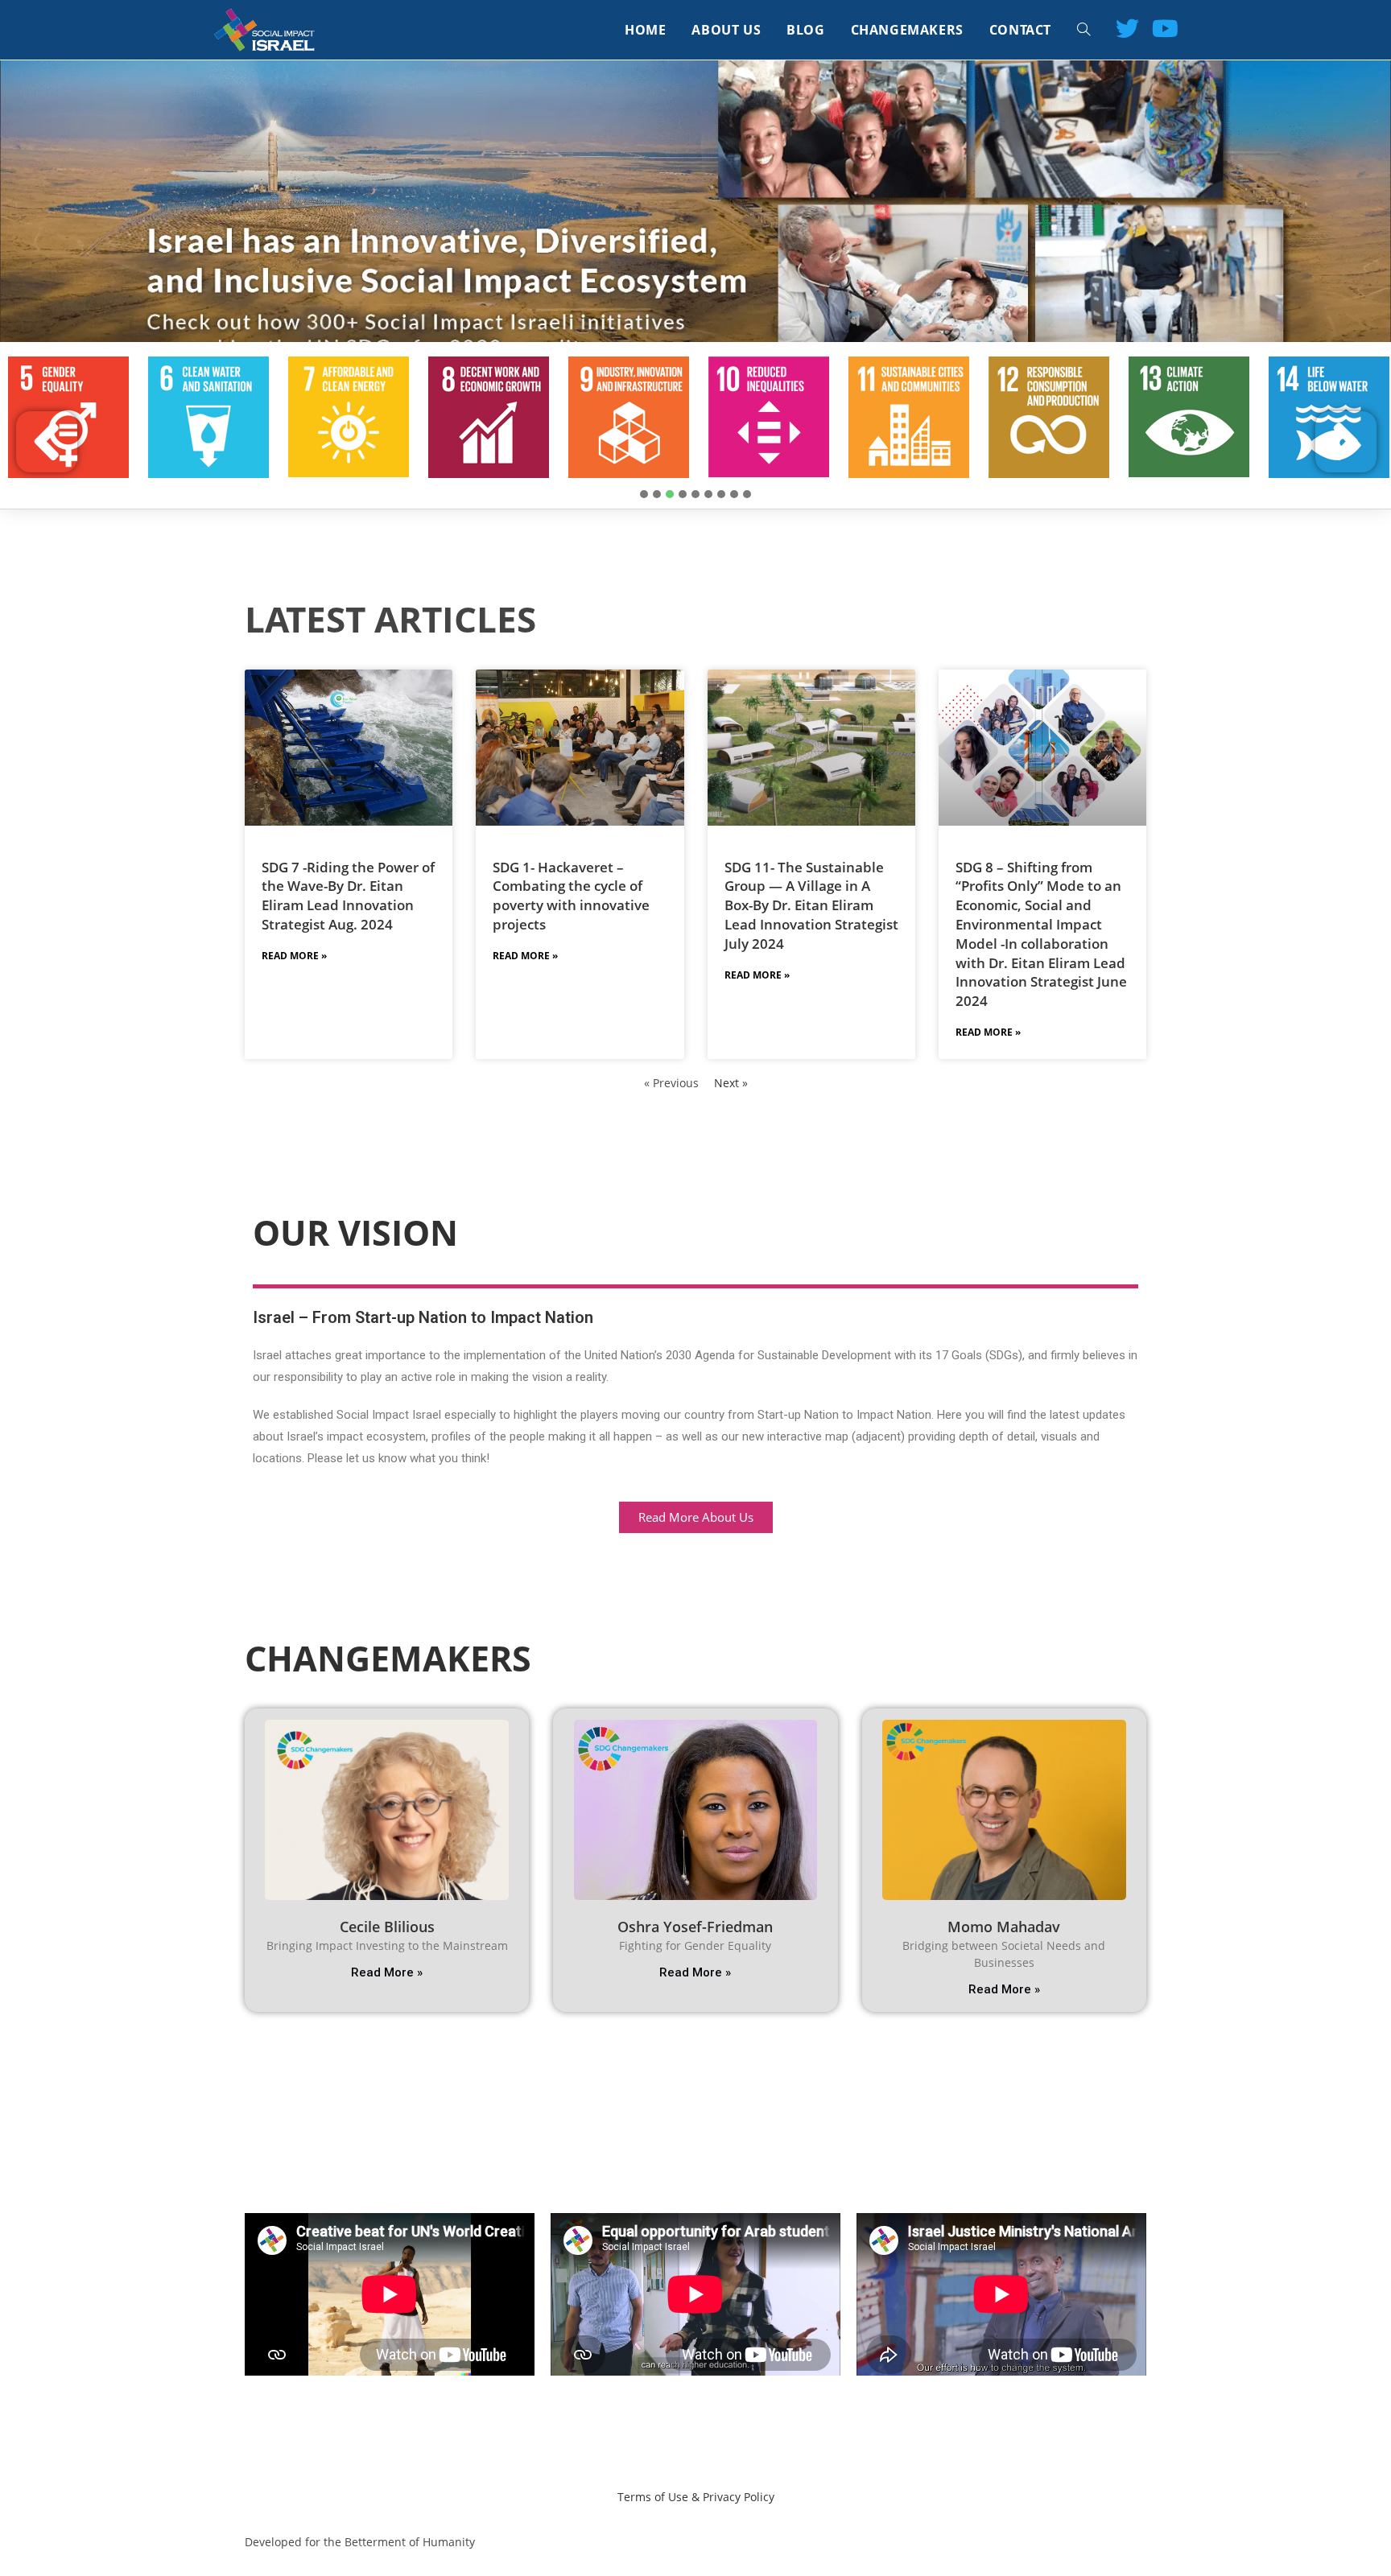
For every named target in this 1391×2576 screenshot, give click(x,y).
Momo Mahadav (1004, 1927)
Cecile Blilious (387, 1927)
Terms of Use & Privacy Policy (696, 2497)
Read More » (294, 956)
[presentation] (644, 494)
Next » (731, 1083)
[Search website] (1083, 30)
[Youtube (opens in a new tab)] (1165, 28)
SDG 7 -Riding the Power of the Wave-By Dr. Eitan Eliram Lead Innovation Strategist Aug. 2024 (348, 896)
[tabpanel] (208, 417)
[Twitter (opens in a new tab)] (1127, 28)
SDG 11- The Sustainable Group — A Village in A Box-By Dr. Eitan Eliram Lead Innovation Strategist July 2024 (811, 905)
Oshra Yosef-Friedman (695, 1927)
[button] (696, 1517)
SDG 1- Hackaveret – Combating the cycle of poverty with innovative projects (571, 896)
